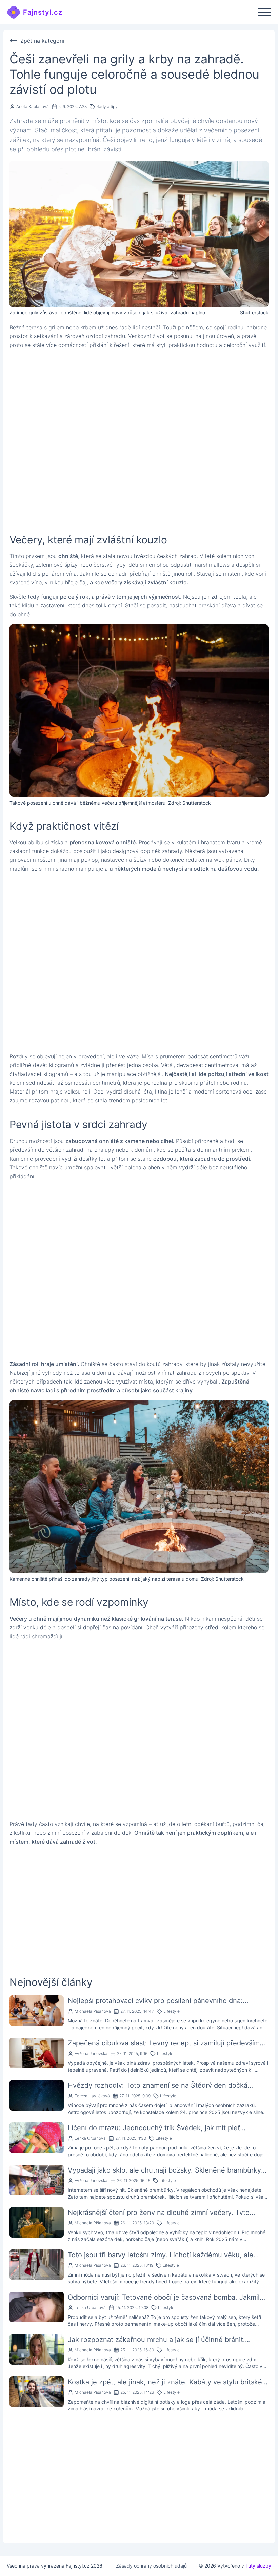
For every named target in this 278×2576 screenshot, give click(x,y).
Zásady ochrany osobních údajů (151, 2566)
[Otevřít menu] (264, 12)
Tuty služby (258, 2566)
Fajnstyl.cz (43, 12)
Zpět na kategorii (42, 41)
